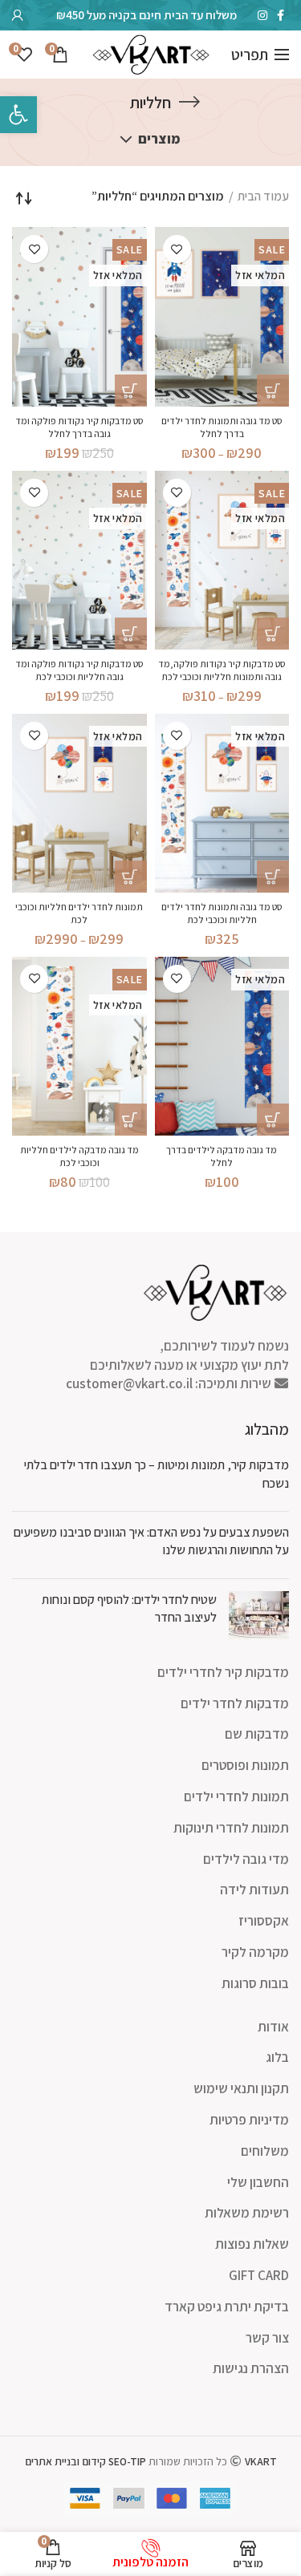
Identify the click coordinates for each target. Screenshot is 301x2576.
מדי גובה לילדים (246, 1859)
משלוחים (265, 2151)
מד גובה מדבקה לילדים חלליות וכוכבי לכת (79, 1156)
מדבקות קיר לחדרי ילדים (223, 1672)
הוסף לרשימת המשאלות (177, 249)
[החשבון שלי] (18, 15)
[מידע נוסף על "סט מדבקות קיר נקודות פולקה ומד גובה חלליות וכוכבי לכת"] (131, 634)
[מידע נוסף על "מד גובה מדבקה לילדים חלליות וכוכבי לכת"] (131, 1120)
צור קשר (267, 2338)
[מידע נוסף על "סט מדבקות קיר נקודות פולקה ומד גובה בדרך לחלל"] (131, 391)
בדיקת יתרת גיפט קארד (227, 2307)
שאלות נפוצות (252, 2244)
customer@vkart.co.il (129, 1383)
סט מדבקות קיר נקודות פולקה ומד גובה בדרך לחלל (79, 427)
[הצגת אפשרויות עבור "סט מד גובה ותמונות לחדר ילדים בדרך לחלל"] (273, 391)
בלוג (277, 2057)
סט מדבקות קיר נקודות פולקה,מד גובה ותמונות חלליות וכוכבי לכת (222, 670)
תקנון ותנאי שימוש (241, 2088)
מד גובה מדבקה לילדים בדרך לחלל (222, 1156)
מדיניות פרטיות (249, 2120)
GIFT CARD (259, 2275)
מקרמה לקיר (255, 1952)
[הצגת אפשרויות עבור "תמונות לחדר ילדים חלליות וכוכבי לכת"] (131, 877)
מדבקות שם (257, 1734)
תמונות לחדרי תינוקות (231, 1828)
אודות (273, 2027)
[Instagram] (262, 15)
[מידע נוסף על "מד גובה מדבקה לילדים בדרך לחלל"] (273, 1120)
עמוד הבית (263, 196)
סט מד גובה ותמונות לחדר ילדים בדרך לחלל (222, 427)
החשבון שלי (258, 2182)
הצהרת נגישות (251, 2368)
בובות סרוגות (255, 1983)
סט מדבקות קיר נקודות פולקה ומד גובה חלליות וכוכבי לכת (79, 670)
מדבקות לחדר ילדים (235, 1703)
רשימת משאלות (247, 2213)
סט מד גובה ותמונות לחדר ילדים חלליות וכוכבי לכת (222, 913)
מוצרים (159, 139)
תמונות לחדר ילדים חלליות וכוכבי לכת (79, 913)
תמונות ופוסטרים (245, 1765)
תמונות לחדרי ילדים (236, 1796)
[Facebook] (281, 15)
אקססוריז (264, 1921)
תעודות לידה (254, 1889)
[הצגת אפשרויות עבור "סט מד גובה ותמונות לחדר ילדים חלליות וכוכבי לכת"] (273, 877)
